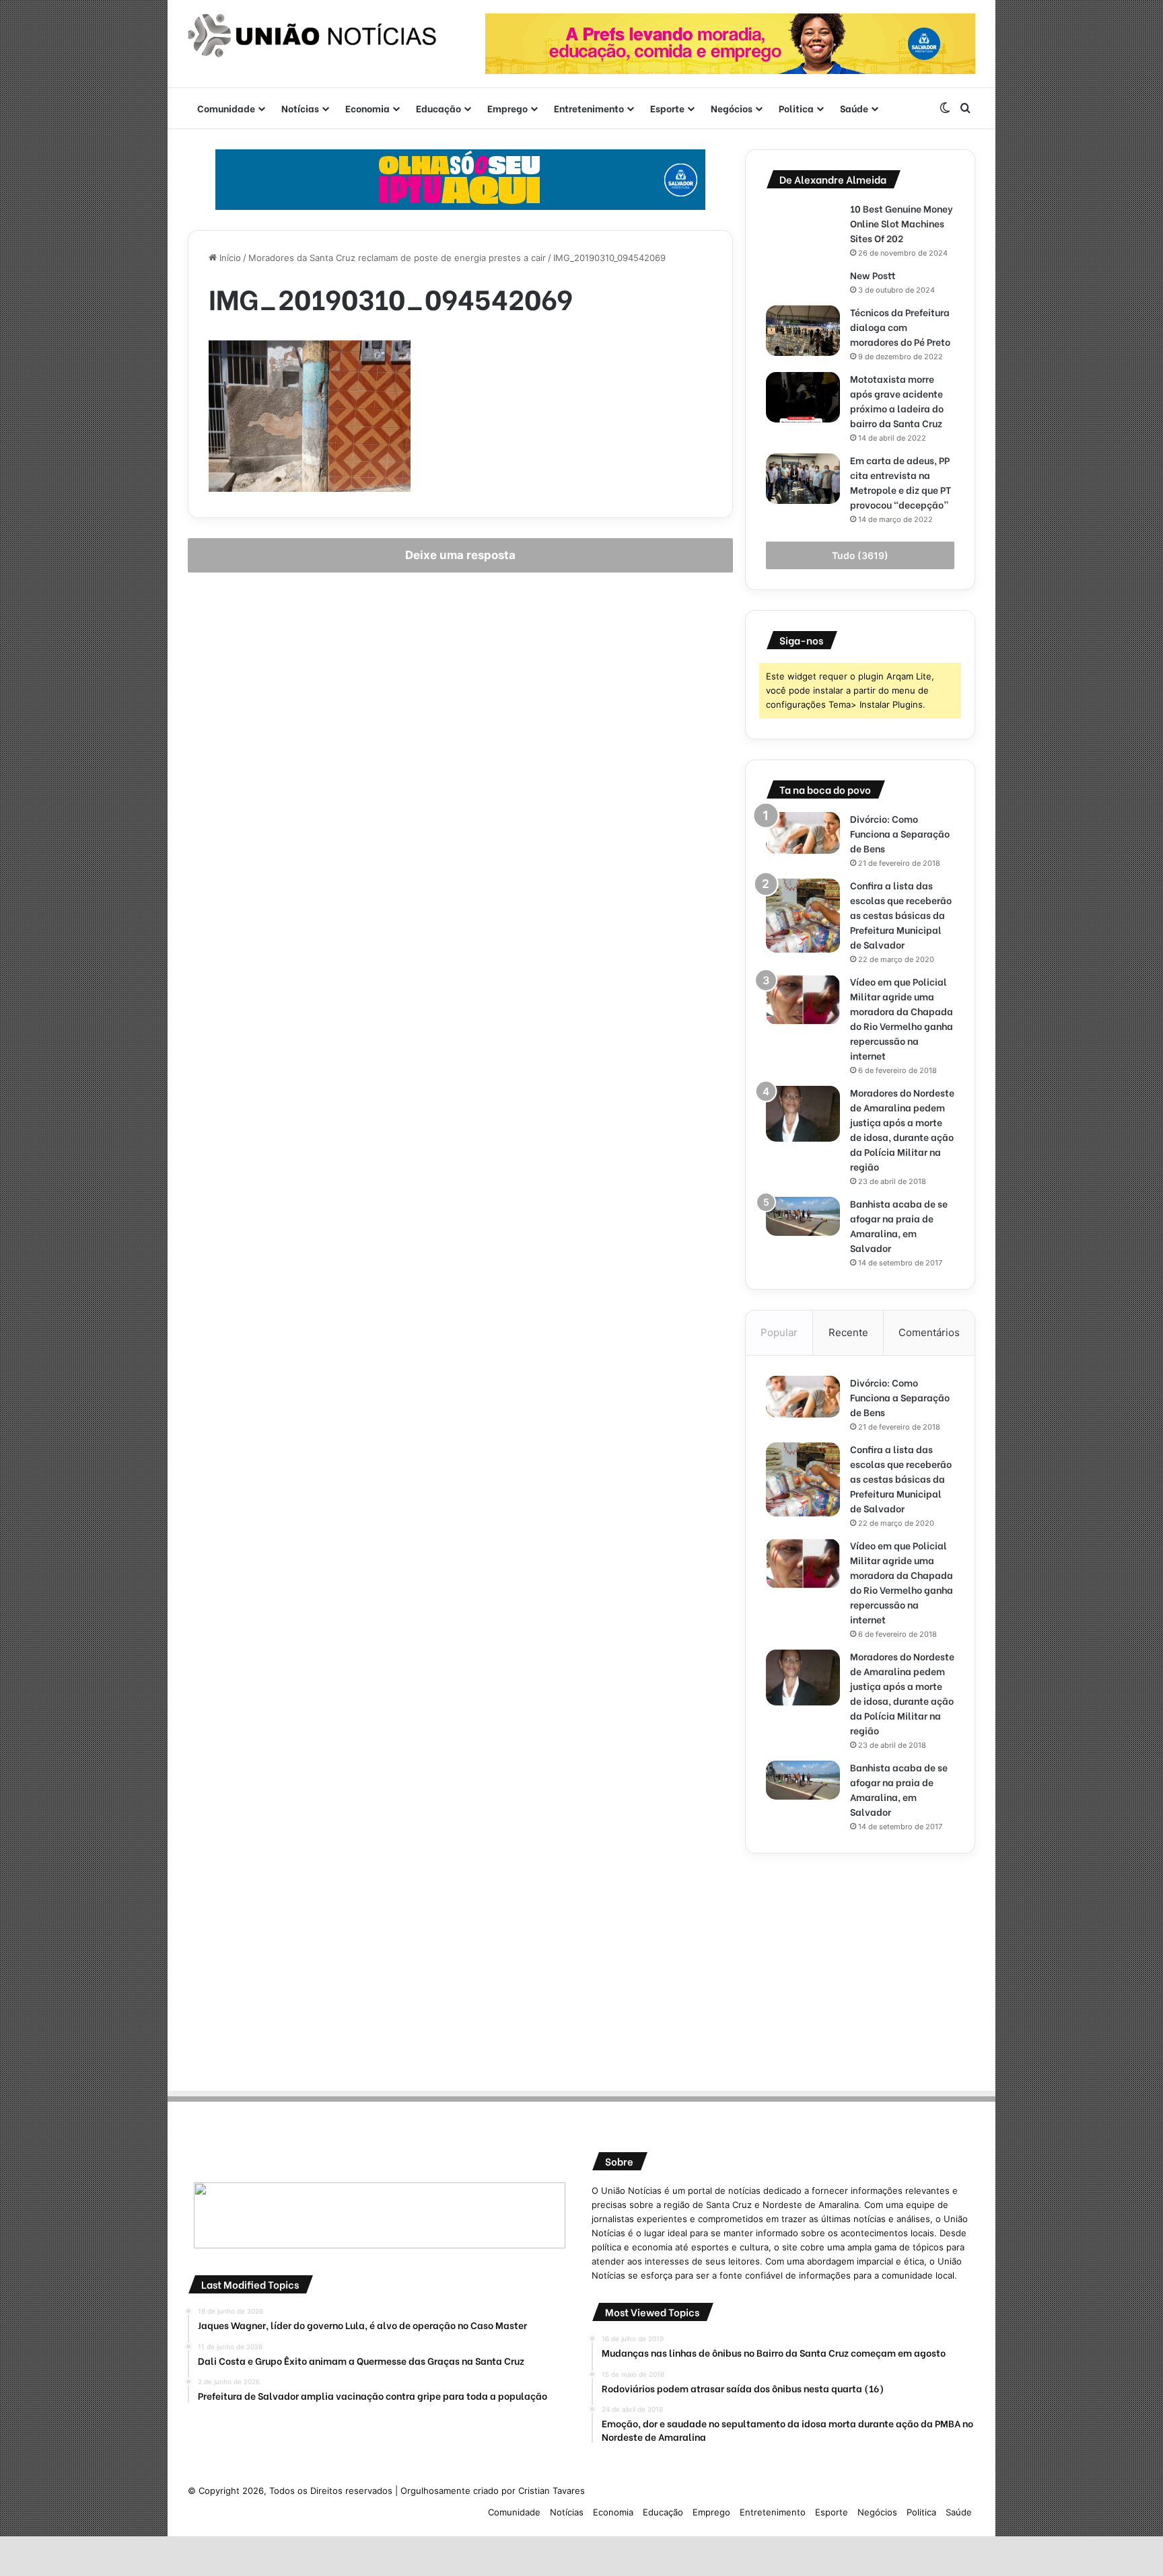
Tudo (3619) (860, 555)
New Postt (873, 275)
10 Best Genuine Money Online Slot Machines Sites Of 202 (902, 223)
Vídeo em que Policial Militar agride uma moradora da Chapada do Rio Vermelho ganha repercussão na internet (902, 1018)
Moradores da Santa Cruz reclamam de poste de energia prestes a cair (397, 258)
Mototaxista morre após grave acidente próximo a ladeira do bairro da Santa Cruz (897, 401)
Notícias (300, 108)
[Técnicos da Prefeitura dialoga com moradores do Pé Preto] (803, 331)
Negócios (732, 108)
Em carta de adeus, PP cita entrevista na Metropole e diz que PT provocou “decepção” (901, 482)
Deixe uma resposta (460, 555)
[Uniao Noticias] (312, 36)
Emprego (507, 108)
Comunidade (226, 108)
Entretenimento (589, 108)
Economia (367, 108)
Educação (438, 108)
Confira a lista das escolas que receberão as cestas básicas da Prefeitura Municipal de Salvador (901, 915)
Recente (848, 1332)
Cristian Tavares (552, 2491)
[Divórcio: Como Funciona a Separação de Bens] (803, 833)
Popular (779, 1332)
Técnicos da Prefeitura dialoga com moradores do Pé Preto (900, 327)
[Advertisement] (860, 1968)
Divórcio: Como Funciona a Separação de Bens (900, 833)
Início (229, 258)
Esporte (667, 108)
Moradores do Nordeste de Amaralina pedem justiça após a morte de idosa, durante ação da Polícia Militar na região (902, 1129)
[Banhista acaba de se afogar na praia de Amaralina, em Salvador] (803, 1216)
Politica (796, 108)
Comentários (929, 1332)
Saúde (854, 108)
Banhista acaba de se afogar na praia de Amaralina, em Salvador (899, 1225)
